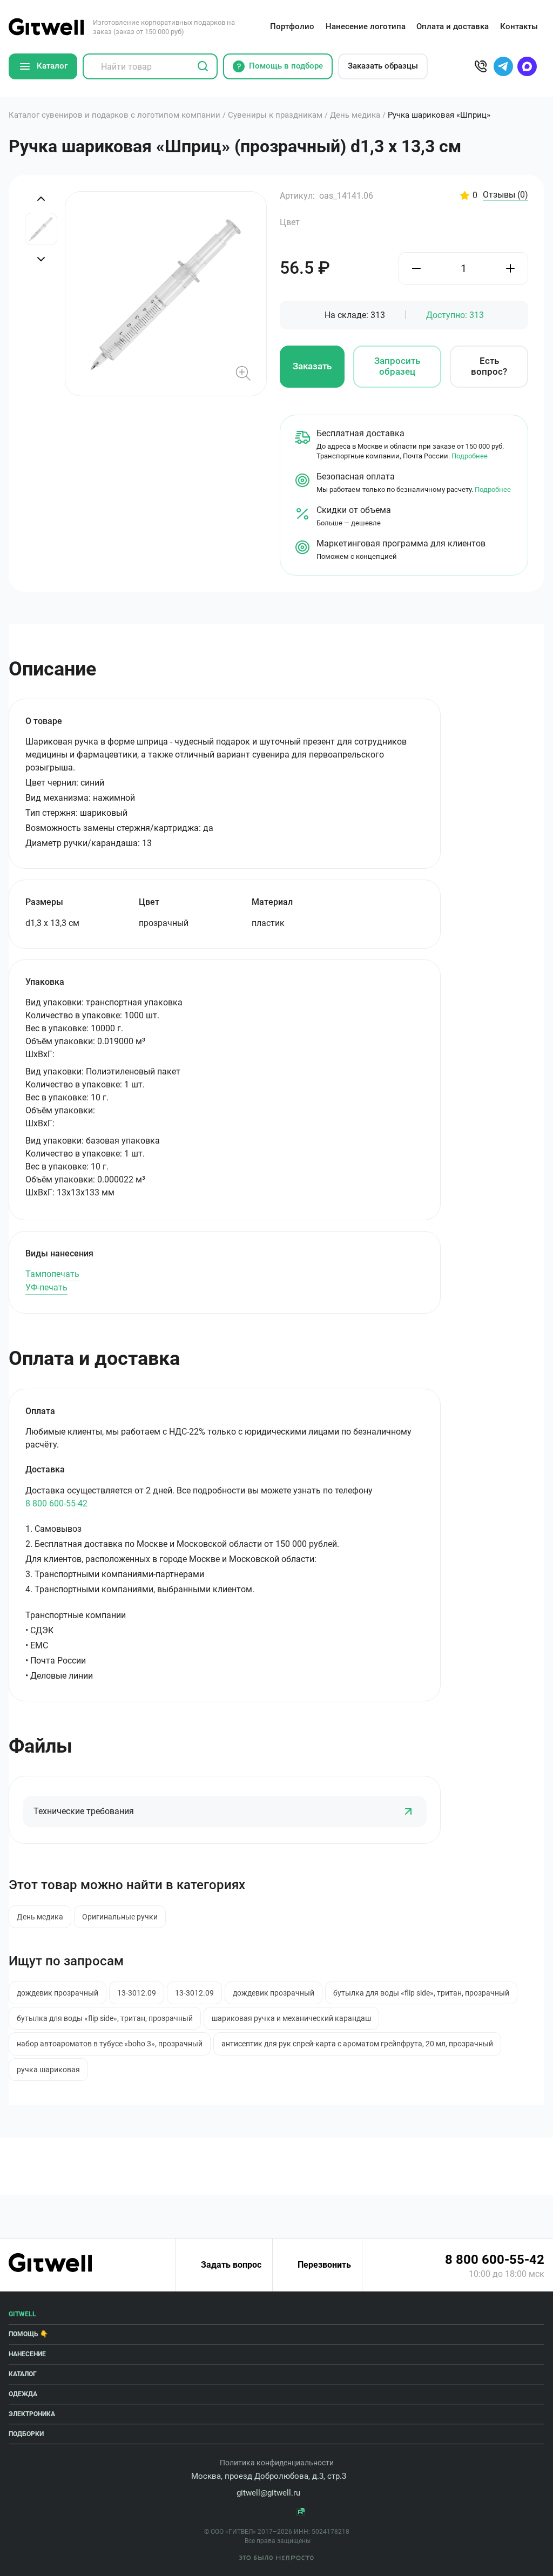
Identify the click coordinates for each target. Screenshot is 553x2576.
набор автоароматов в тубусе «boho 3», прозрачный (110, 2044)
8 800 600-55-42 (56, 1503)
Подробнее (470, 456)
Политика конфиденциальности (277, 2463)
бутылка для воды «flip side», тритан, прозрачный (421, 1993)
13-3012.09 (137, 1993)
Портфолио (292, 26)
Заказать (312, 366)
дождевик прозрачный (58, 1993)
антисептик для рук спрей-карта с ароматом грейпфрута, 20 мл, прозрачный (357, 2044)
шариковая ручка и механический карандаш (291, 2018)
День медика (40, 1917)
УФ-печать (46, 1287)
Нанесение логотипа (366, 26)
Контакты (519, 26)
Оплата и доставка (453, 26)
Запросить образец (397, 366)
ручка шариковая (48, 2070)
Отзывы (505, 195)
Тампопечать (52, 1274)
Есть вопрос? (489, 366)
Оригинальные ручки (120, 1917)
